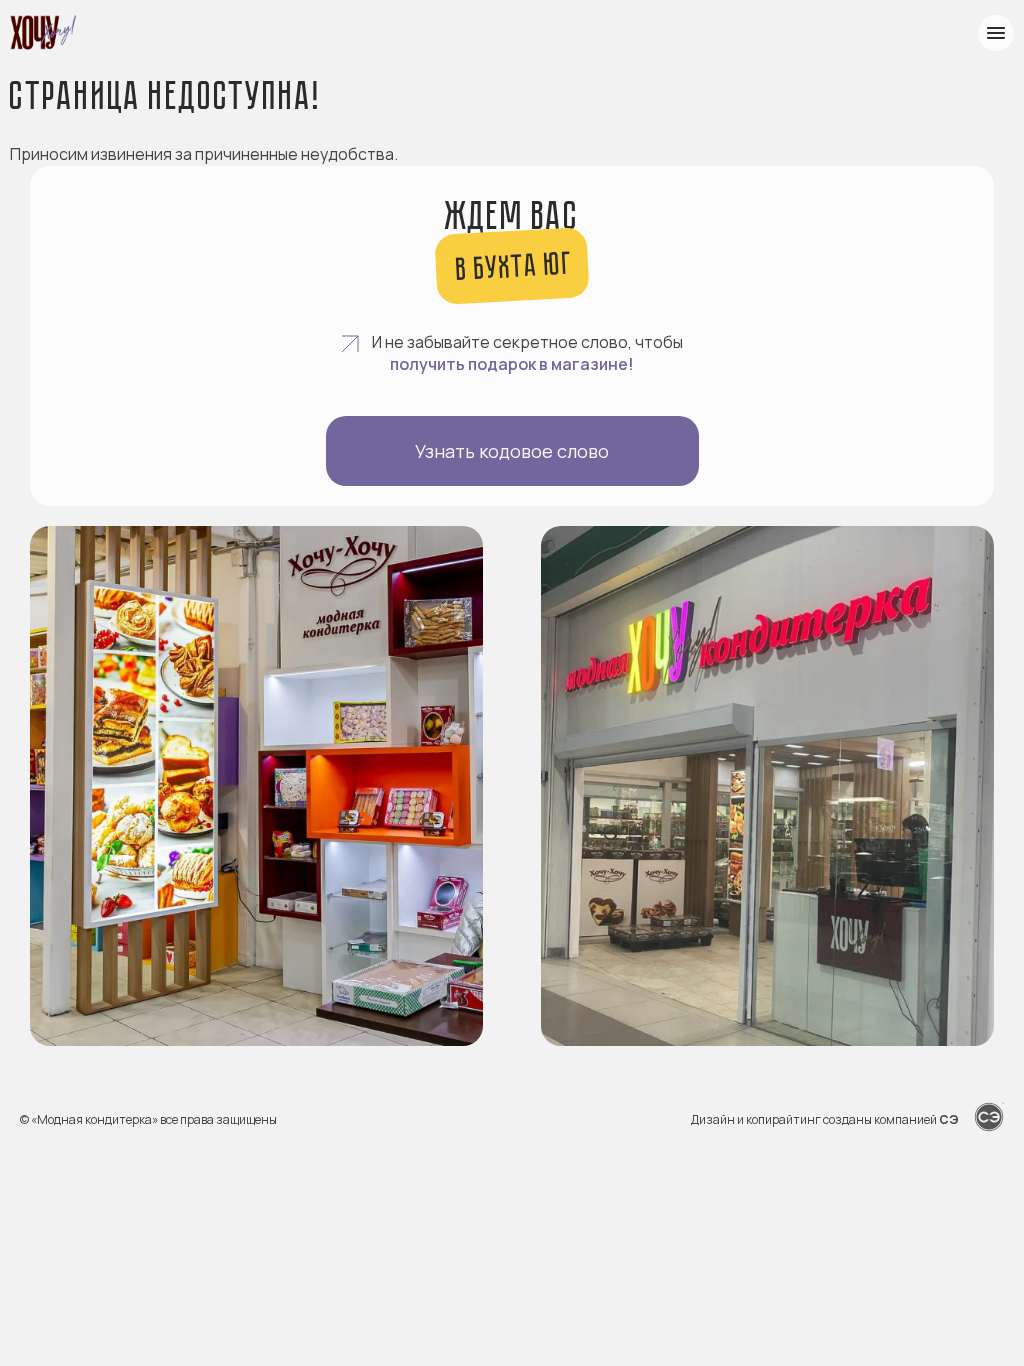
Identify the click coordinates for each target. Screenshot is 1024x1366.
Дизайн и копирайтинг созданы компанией (825, 1119)
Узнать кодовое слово (512, 451)
